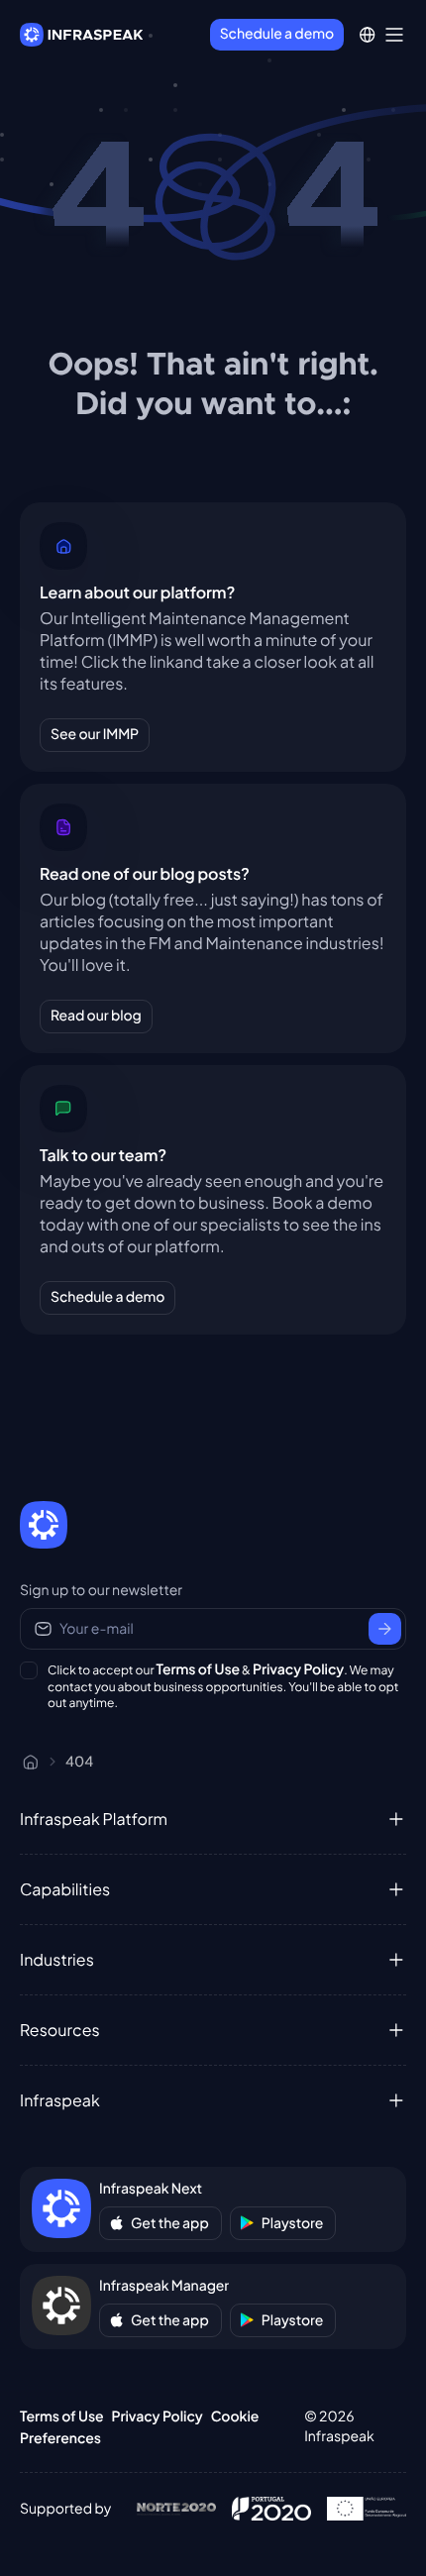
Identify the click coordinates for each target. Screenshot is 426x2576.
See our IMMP (95, 734)
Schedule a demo (277, 34)
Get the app (170, 2223)
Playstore (293, 2223)
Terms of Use (199, 1669)
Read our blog (96, 1016)
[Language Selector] (367, 35)
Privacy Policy (298, 1669)
